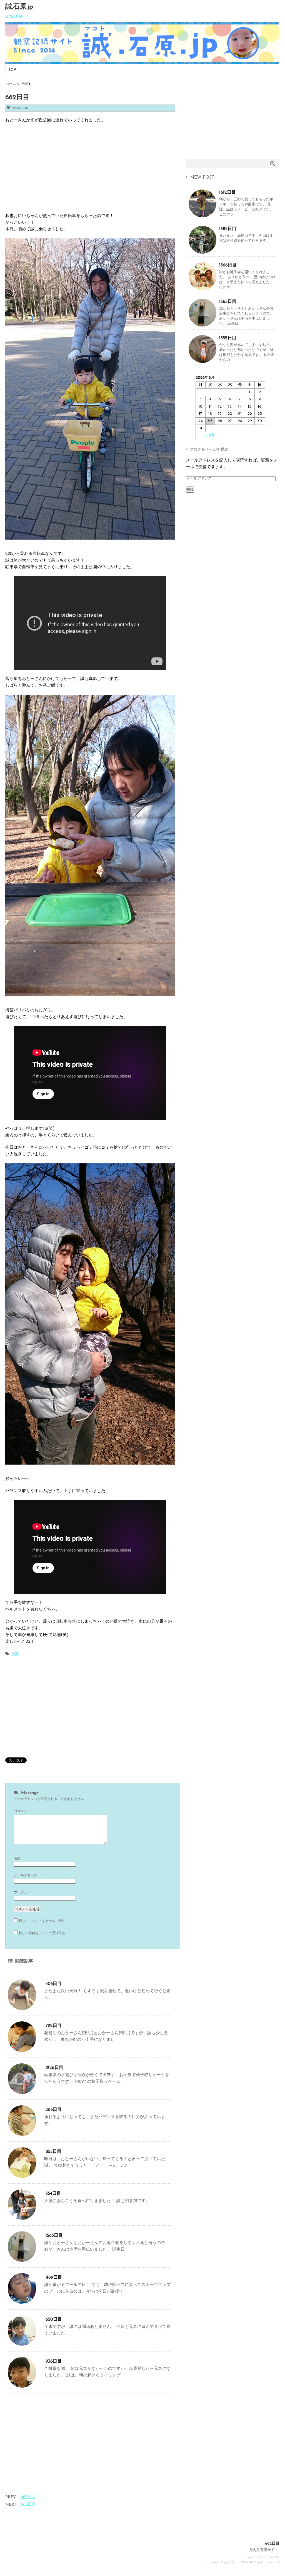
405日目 (54, 1984)
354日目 (53, 2194)
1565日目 (54, 2236)
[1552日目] (202, 361)
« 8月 (210, 436)
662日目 (272, 2544)
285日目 (54, 2110)
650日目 (54, 2320)
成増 (15, 1654)
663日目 (28, 2505)
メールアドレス (26, 1876)
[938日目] (22, 2386)
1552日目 (228, 338)
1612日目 (227, 193)
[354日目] (22, 2218)
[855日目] (22, 2176)
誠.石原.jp (19, 7)
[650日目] (22, 2344)
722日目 (54, 2026)
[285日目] (22, 2134)
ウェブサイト (24, 1892)
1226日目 (54, 2068)
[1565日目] (22, 2260)
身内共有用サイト (264, 2550)
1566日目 (228, 265)
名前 (17, 1859)
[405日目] (22, 2008)
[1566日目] (202, 288)
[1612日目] (202, 215)
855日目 (53, 2152)
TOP (12, 70)
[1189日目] (22, 2302)
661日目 (28, 2497)
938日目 (54, 2361)
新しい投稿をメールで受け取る (42, 1933)
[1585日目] (202, 252)
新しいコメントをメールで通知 (42, 1921)
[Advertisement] (52, 168)
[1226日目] (22, 2092)
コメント (21, 1811)
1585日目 (228, 229)
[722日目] (22, 2050)
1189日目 (54, 2278)
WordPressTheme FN (263, 2557)
